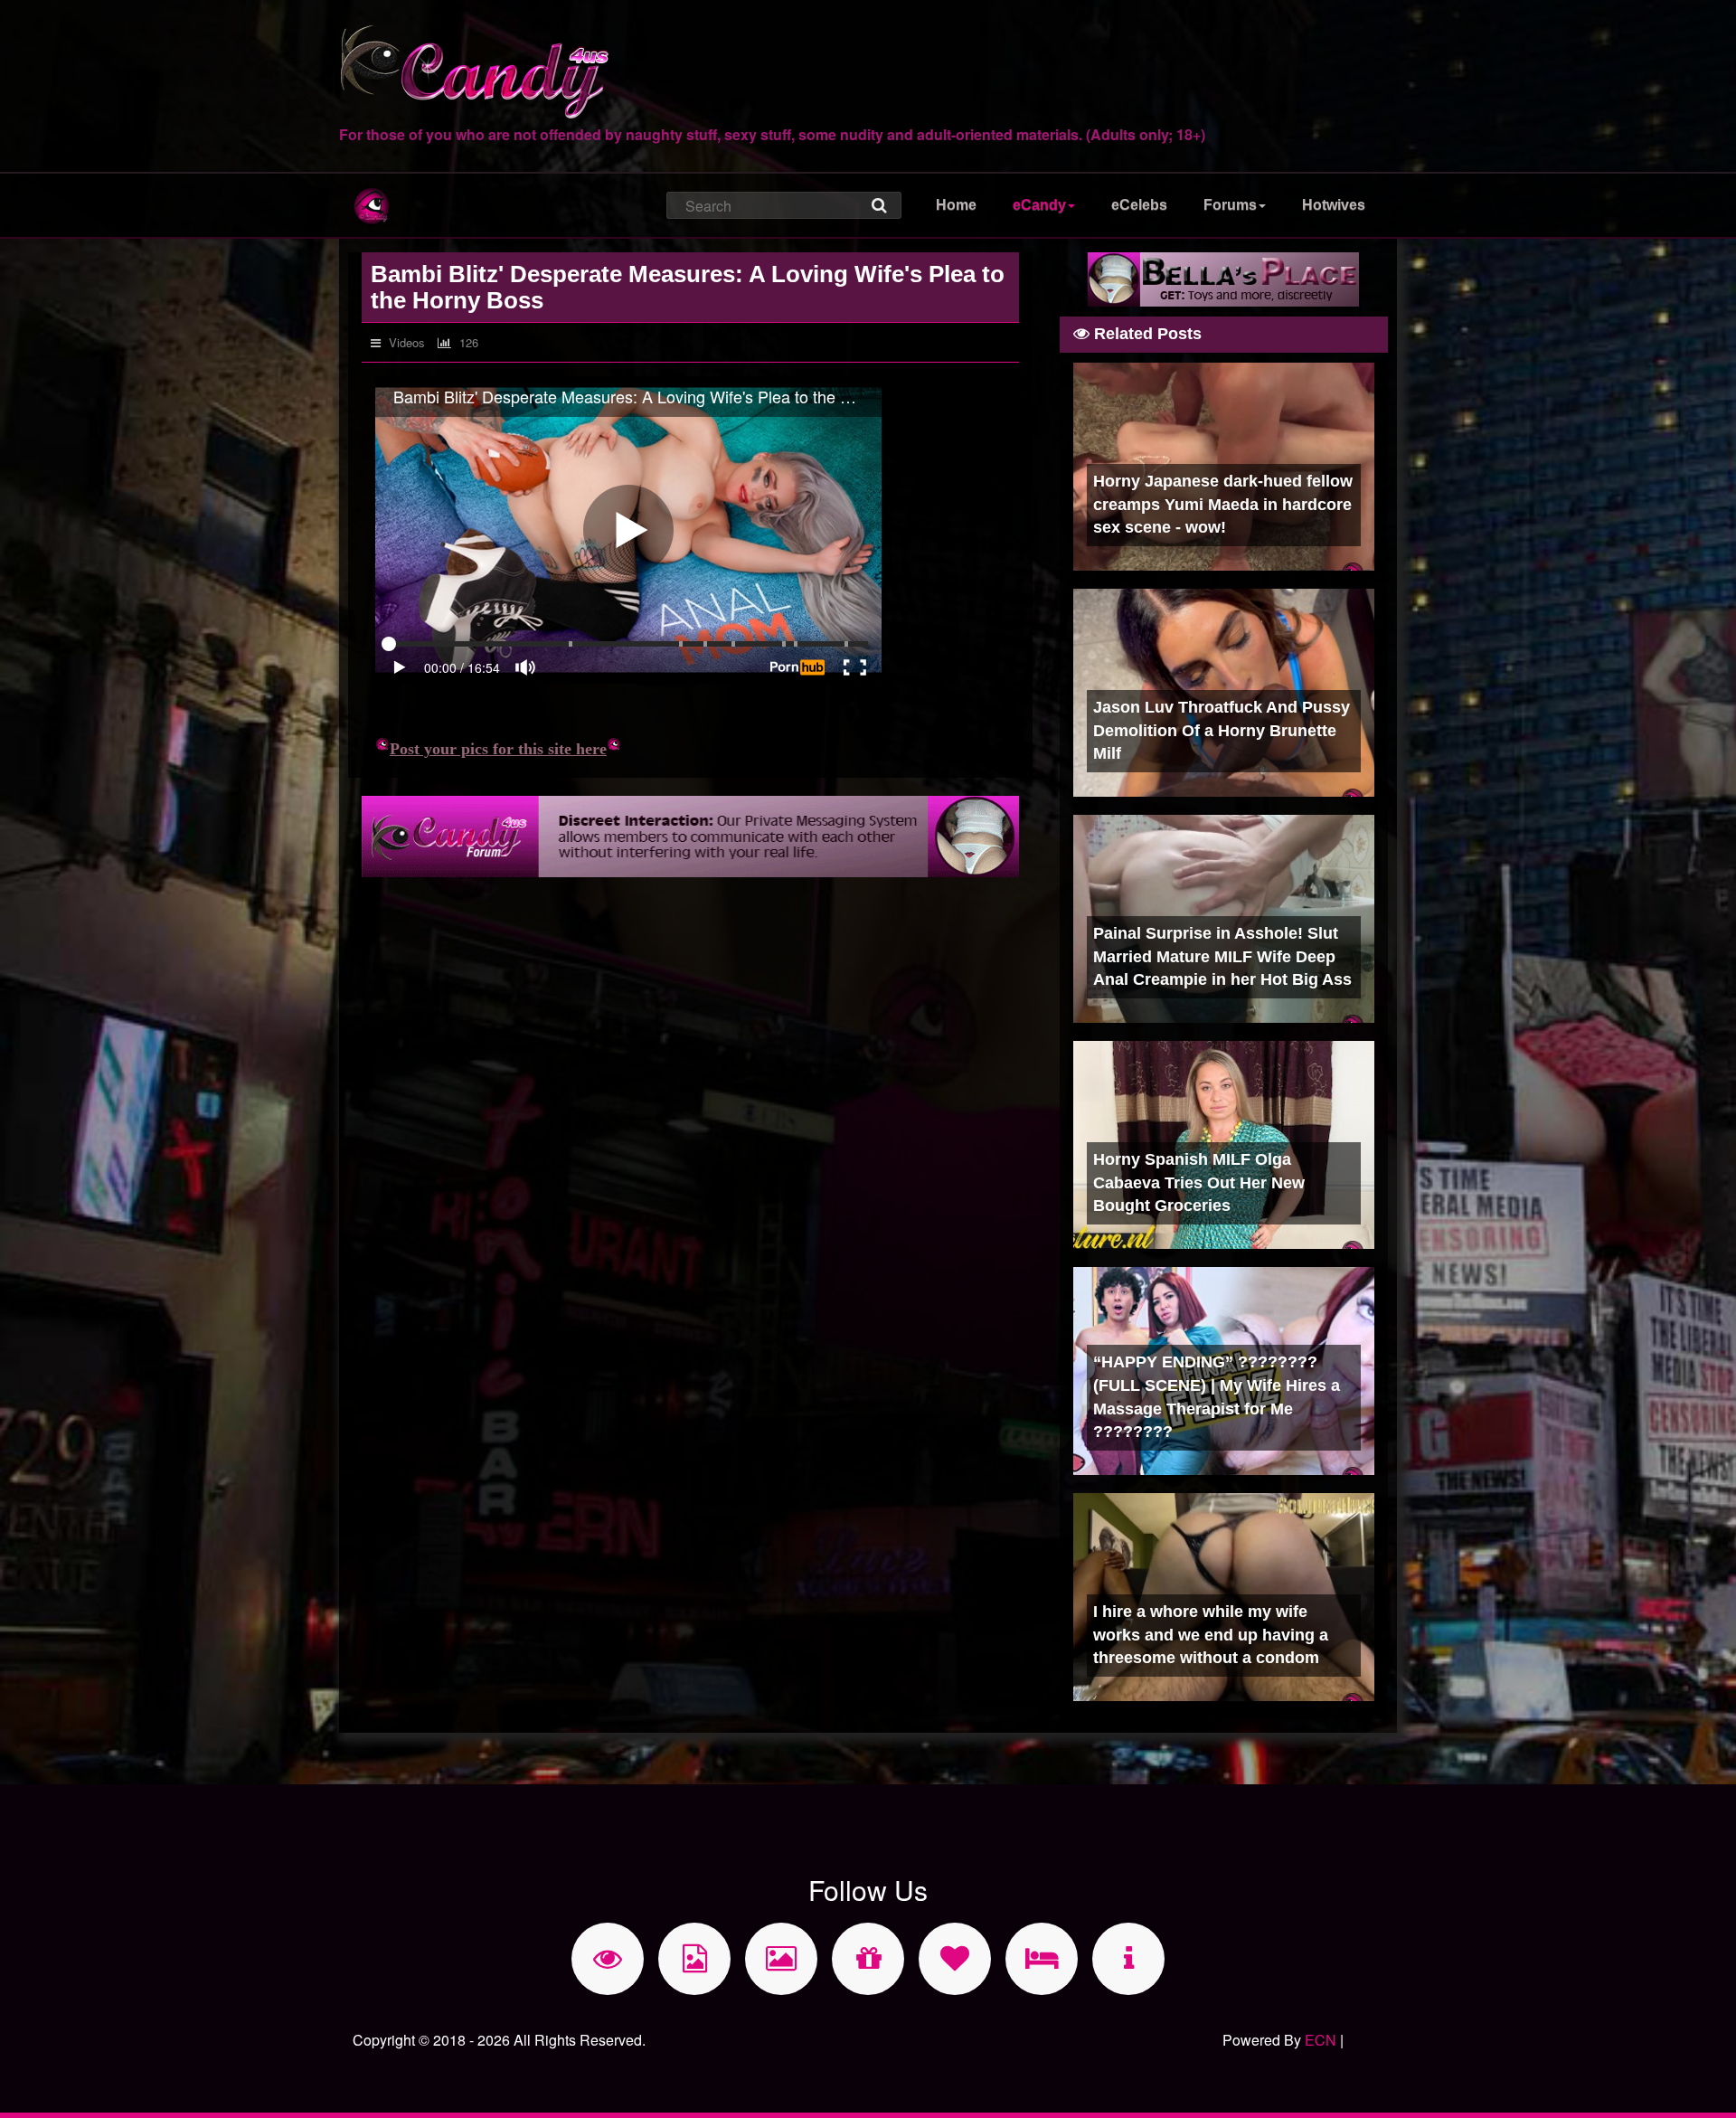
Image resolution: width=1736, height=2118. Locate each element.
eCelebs (1139, 205)
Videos (405, 342)
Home (956, 205)
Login (1365, 2040)
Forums (1230, 205)
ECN (1321, 2040)
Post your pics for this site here (498, 749)
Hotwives (1334, 205)
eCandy (1039, 205)
